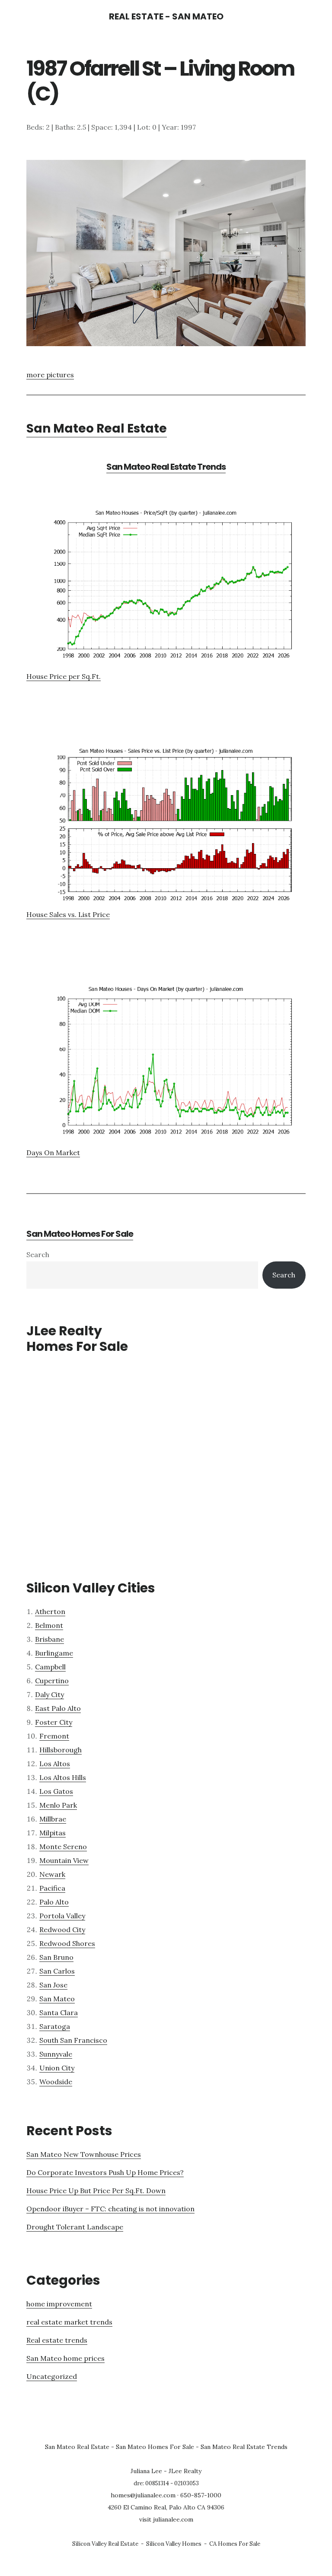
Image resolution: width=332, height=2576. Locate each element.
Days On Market (53, 1153)
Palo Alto (54, 1902)
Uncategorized (52, 2376)
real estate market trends (69, 2322)
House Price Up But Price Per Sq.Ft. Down (96, 2191)
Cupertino (52, 1681)
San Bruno (56, 1957)
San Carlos (57, 1971)
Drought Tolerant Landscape (75, 2227)
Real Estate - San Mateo (166, 16)
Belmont (49, 1625)
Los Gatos (56, 1791)
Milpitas (53, 1833)
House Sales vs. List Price (68, 914)
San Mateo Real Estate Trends (166, 467)
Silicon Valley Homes (174, 2544)
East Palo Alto (58, 1708)
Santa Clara (59, 2012)
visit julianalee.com (166, 2519)
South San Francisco (73, 2040)
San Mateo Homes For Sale (80, 1234)
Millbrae (53, 1819)
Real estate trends (57, 2340)
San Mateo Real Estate (97, 428)
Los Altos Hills (63, 1777)
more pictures (50, 375)
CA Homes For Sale (235, 2544)
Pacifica (52, 1888)
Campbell (50, 1667)
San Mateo (57, 1999)
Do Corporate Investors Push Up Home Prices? (105, 2172)
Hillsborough (61, 1750)
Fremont (54, 1736)
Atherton (50, 1611)
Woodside (56, 2082)
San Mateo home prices (65, 2358)
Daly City (49, 1694)
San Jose (53, 1985)
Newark (52, 1874)
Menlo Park (58, 1805)
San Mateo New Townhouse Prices (84, 2154)
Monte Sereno (63, 1847)
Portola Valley (62, 1916)
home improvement (59, 2304)
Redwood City (62, 1930)
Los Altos (55, 1764)
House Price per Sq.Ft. (64, 676)
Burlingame (54, 1653)
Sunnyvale (56, 2054)
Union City (57, 2068)
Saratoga (55, 2026)
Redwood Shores (67, 1943)
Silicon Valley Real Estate (105, 2544)
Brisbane (49, 1639)
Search (38, 1255)
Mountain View (64, 1860)
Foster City (54, 1722)
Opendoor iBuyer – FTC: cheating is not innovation (110, 2209)
